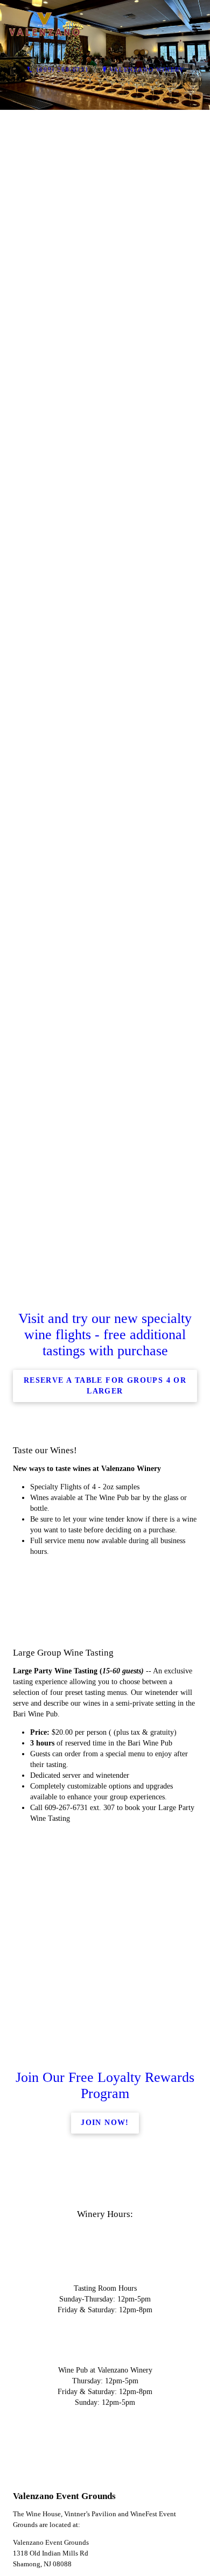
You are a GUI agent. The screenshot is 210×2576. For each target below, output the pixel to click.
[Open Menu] (197, 30)
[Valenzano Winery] (94, 30)
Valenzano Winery (147, 69)
